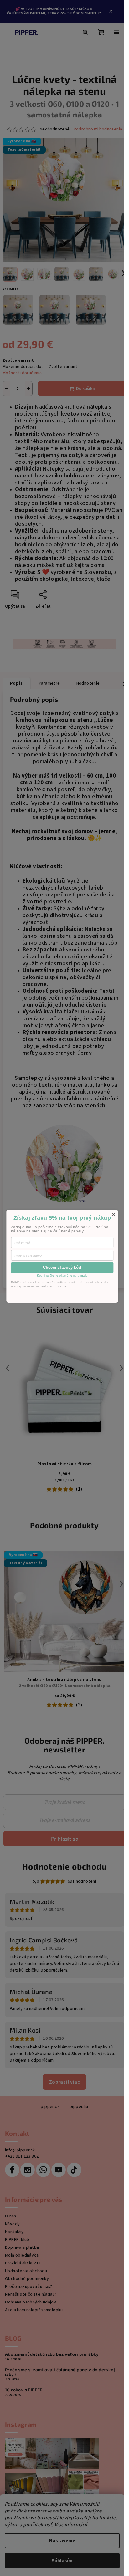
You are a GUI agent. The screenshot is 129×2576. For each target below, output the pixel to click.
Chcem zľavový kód (62, 1267)
